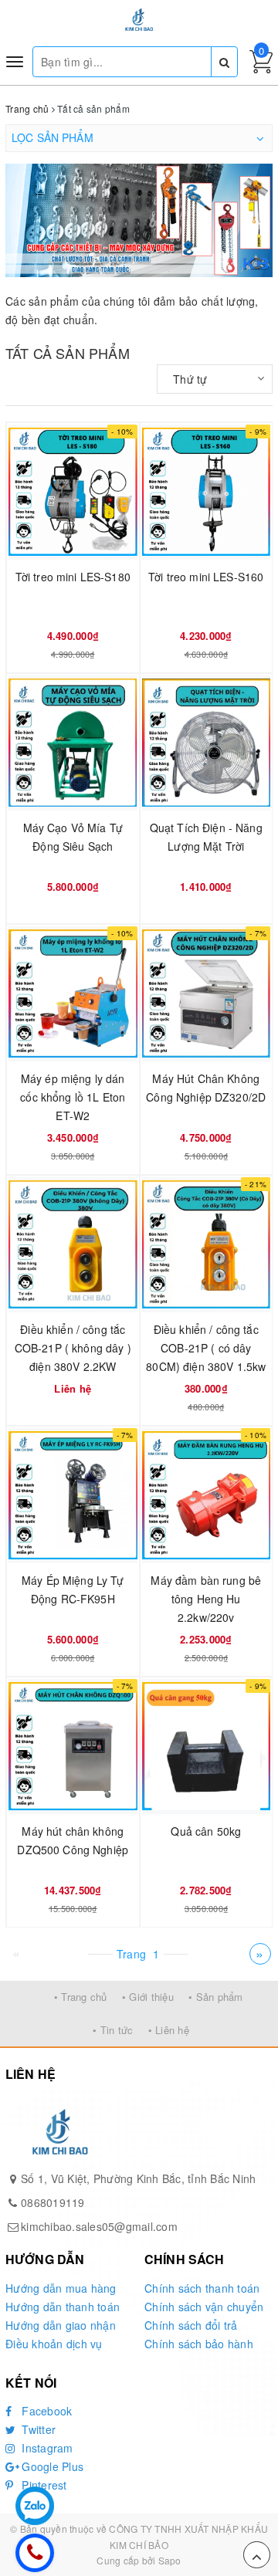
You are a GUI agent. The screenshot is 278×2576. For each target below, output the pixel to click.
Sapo (170, 2560)
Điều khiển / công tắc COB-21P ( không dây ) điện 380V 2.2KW (73, 1348)
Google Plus (51, 2466)
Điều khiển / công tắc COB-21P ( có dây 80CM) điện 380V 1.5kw (206, 1348)
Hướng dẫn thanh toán (63, 2307)
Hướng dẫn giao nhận (61, 2325)
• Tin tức (113, 2030)
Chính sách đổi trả (191, 2325)
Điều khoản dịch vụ (54, 2344)
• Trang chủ (81, 1997)
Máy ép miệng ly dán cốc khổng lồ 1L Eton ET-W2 (73, 1097)
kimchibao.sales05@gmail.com (99, 2226)
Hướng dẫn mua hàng (61, 2288)
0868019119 (53, 2202)
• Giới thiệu (148, 1997)
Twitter (37, 2429)
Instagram (46, 2448)
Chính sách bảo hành (199, 2344)
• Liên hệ (169, 2030)
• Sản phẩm (216, 1997)
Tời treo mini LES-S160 (206, 577)
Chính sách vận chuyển (204, 2307)
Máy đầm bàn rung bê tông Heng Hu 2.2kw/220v (206, 1599)
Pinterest (43, 2485)
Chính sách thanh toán (202, 2288)
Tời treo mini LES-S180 (73, 577)
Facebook (45, 2411)
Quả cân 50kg (206, 1831)
